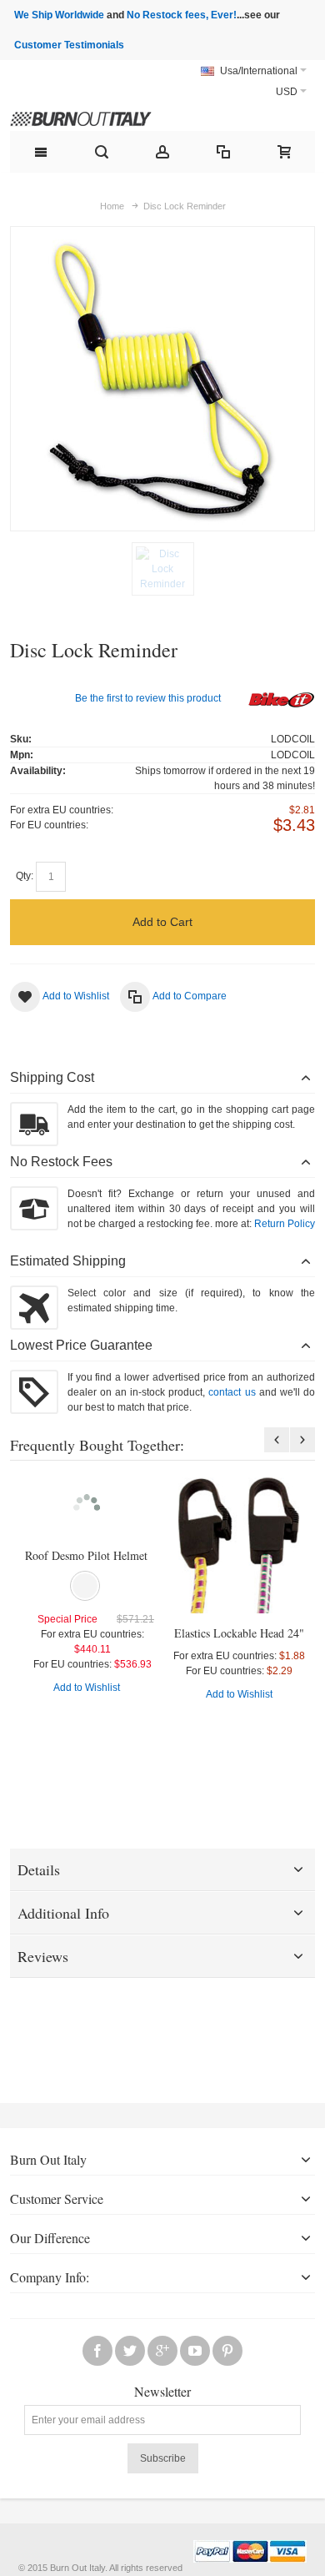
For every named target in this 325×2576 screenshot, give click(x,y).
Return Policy (285, 1224)
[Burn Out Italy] (102, 116)
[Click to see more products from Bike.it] (282, 701)
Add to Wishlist (87, 1688)
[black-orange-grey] (85, 1586)
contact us (232, 1392)
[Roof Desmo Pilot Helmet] (86, 1507)
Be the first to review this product (148, 698)
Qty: (25, 876)
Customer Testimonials (69, 45)
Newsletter (162, 2392)
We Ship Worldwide (59, 15)
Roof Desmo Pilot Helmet (86, 1555)
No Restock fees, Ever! (182, 15)
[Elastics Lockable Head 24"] (239, 1545)
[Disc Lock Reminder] (163, 569)
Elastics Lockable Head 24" (239, 1633)
